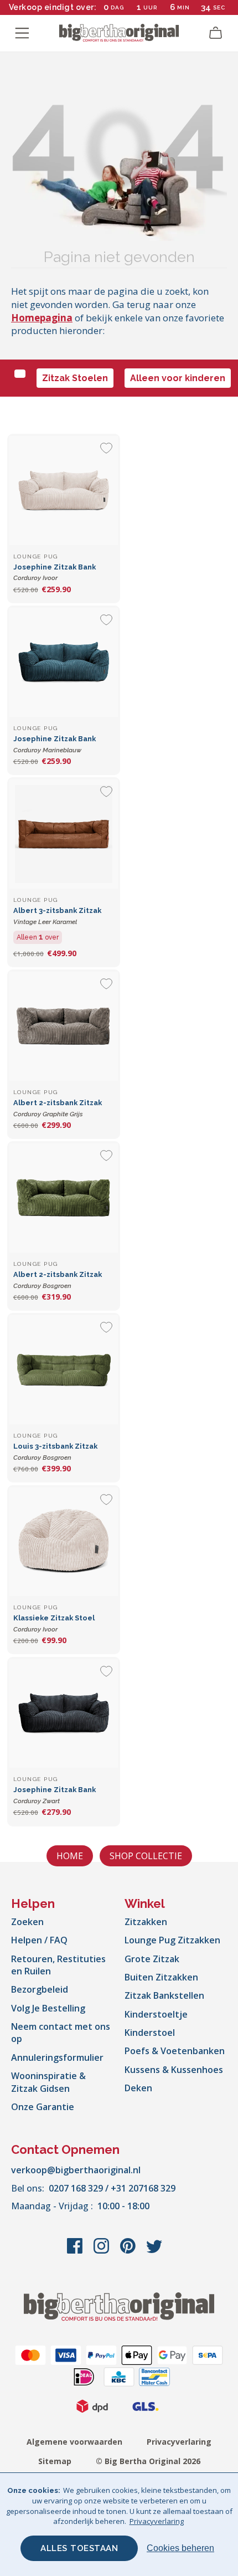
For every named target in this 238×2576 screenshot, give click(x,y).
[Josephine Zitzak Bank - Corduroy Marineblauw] (64, 662)
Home (70, 1856)
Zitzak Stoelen (75, 378)
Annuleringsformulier (57, 2057)
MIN (183, 7)
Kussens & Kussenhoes (174, 2070)
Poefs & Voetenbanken (175, 2051)
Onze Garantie (43, 2107)
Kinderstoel (150, 2033)
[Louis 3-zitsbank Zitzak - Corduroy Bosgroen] (64, 1369)
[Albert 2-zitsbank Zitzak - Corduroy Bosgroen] (64, 1198)
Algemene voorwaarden (74, 2442)
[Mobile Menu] (22, 33)
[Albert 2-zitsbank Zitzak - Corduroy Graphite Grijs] (64, 1026)
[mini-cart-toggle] (216, 33)
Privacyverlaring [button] (157, 2521)
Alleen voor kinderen (178, 378)
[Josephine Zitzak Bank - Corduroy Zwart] (64, 1713)
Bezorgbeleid (40, 1989)
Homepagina (42, 318)
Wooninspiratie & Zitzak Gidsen (48, 2082)
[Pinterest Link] (129, 2251)
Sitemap (55, 2461)
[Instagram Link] (102, 2251)
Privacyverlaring (179, 2442)
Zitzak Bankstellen (164, 1995)
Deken (138, 2088)
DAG (117, 7)
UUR (150, 7)
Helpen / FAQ (39, 1940)
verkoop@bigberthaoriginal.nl (76, 2170)
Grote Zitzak (152, 1959)
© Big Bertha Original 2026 (148, 2461)
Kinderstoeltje (156, 2014)
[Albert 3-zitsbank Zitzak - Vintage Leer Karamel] (64, 834)
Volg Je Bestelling (48, 2008)
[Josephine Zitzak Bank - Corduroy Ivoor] (64, 490)
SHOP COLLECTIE (146, 1856)
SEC (219, 7)
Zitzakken (146, 1922)
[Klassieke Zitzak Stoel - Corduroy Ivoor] (64, 1542)
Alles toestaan (79, 2548)
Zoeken (27, 1922)
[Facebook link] (76, 2251)
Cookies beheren (180, 2548)
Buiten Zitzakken (161, 1977)
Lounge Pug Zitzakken (172, 1940)
